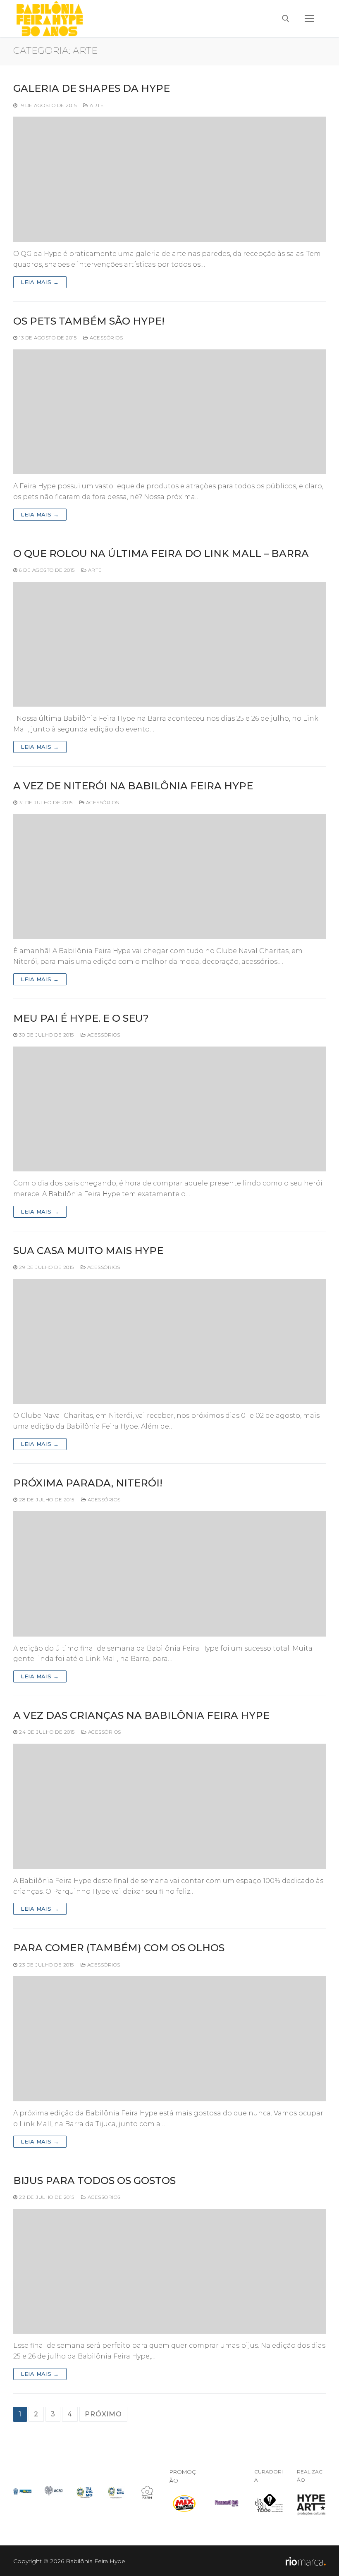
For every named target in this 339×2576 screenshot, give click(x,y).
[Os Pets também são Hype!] (169, 412)
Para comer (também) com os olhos (119, 1948)
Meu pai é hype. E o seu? (81, 1018)
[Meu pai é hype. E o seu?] (169, 1109)
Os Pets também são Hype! (89, 321)
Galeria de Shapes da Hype (92, 88)
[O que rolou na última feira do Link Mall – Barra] (169, 644)
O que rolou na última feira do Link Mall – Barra (161, 553)
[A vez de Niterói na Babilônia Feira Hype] (169, 877)
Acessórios (106, 338)
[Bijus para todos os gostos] (169, 2271)
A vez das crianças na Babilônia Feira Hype (141, 1715)
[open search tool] (286, 19)
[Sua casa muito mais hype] (169, 1341)
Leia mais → (40, 282)
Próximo (103, 2414)
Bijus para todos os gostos (94, 2181)
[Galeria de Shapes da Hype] (169, 179)
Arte (96, 105)
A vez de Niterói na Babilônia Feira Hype (133, 786)
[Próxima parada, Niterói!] (169, 1574)
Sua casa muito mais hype (88, 1251)
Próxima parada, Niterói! (88, 1483)
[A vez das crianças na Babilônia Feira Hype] (169, 1806)
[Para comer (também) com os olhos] (169, 2038)
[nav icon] (309, 19)
